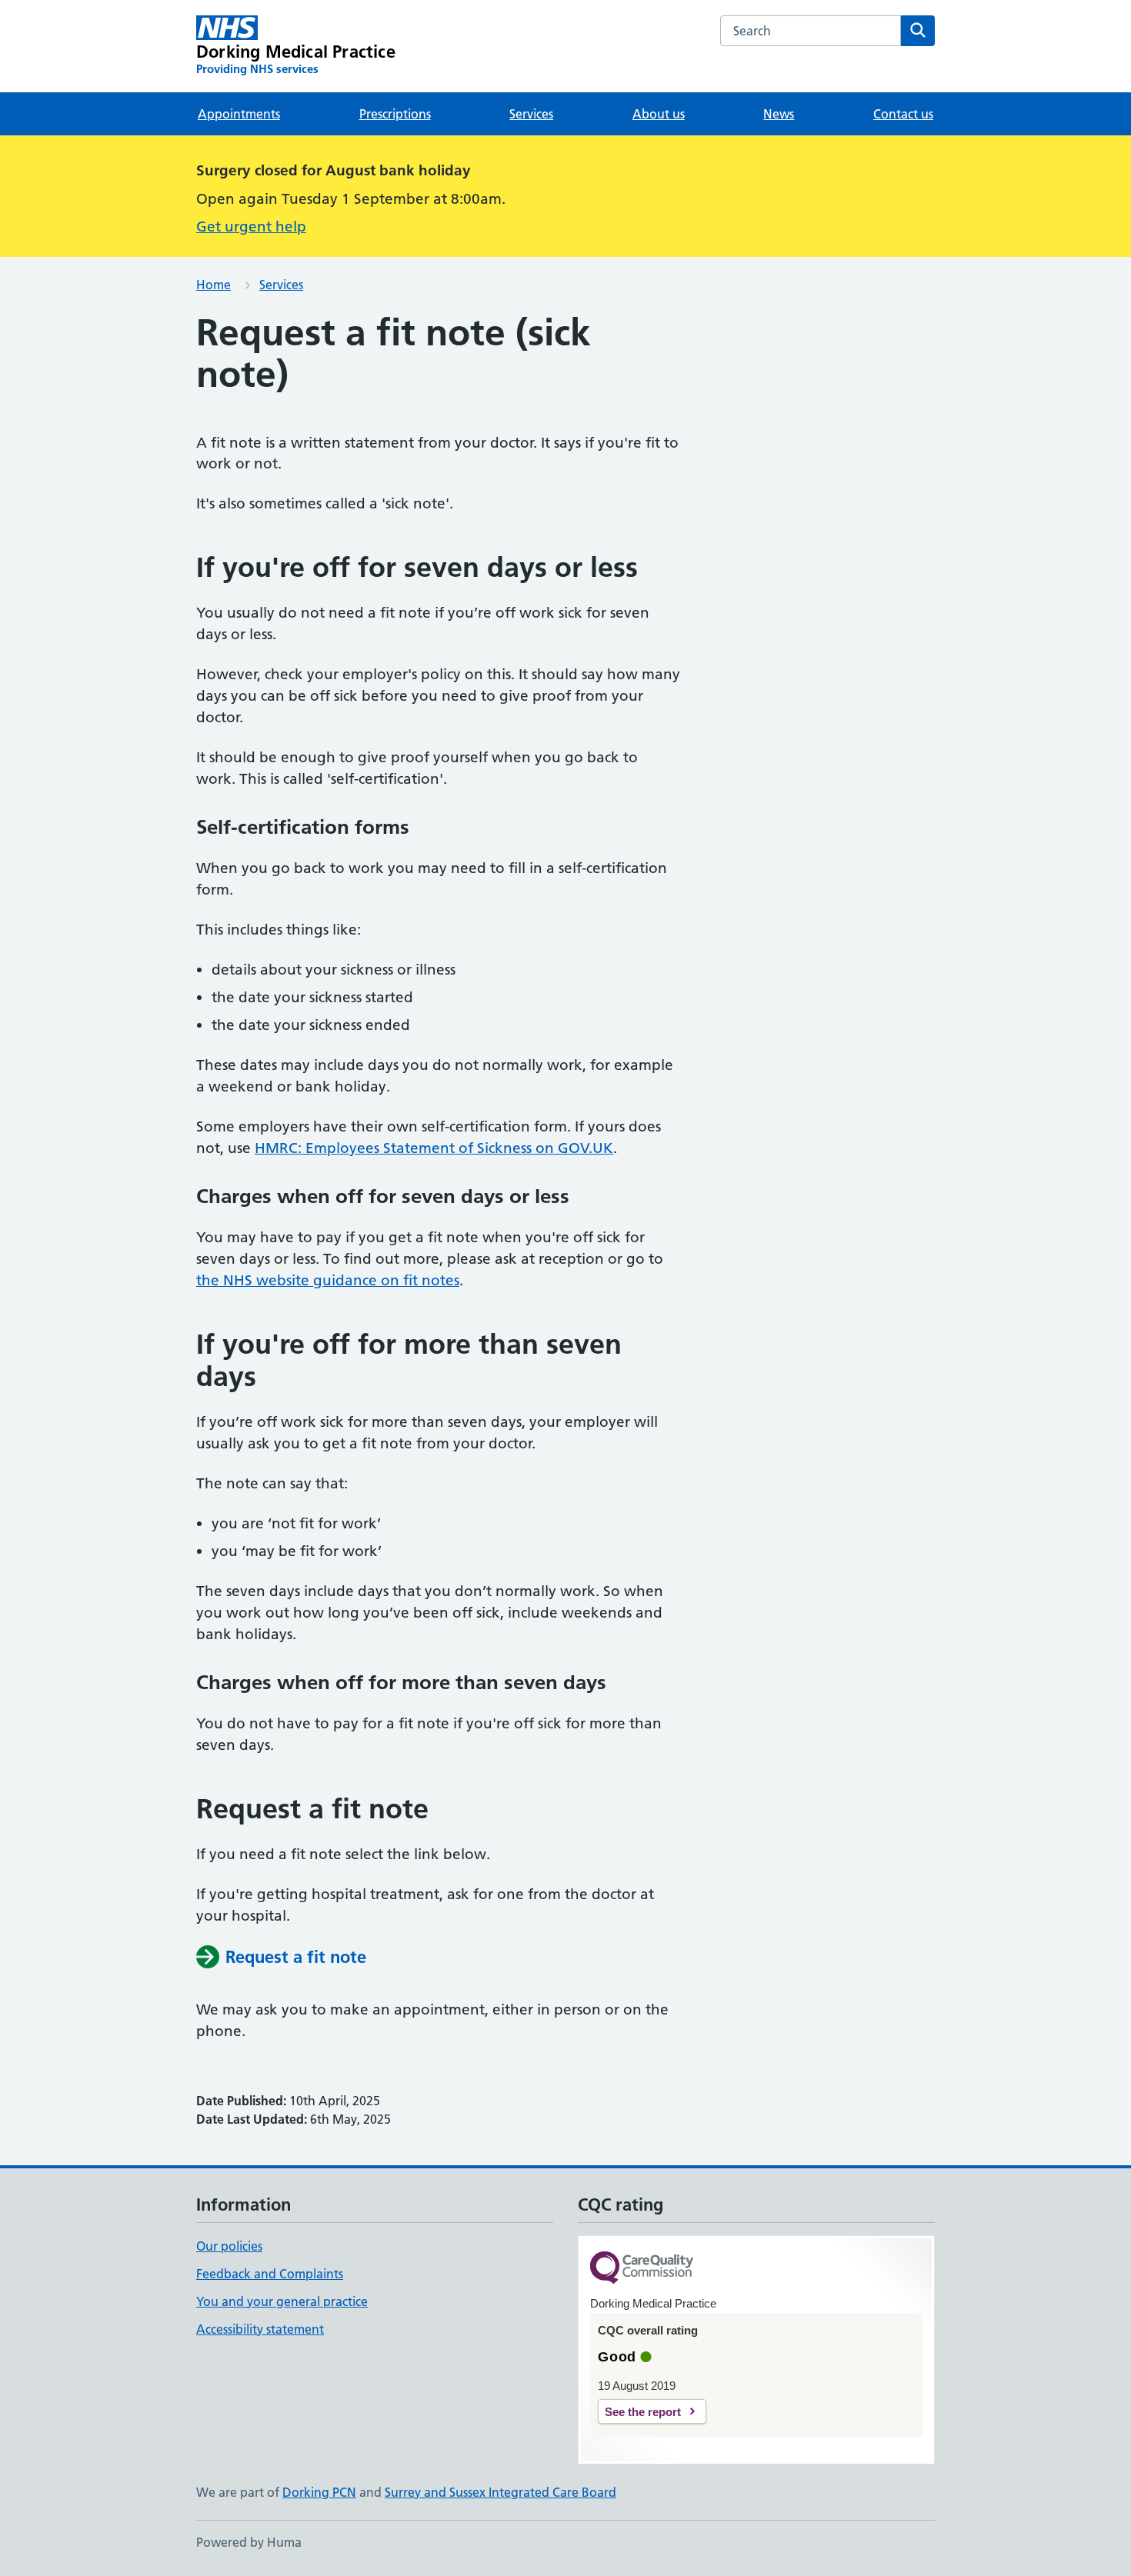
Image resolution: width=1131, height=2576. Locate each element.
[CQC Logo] (642, 2269)
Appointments (239, 114)
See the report (643, 2412)
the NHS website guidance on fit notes (328, 1280)
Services (531, 114)
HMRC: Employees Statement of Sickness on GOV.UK (434, 1148)
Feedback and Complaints (270, 2274)
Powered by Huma (249, 2542)
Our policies (229, 2246)
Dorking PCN (319, 2492)
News (779, 114)
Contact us (903, 114)
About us (659, 114)
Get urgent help (251, 227)
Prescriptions (395, 114)
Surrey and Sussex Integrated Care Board (500, 2492)
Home (214, 285)
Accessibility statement (260, 2329)
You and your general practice (282, 2301)
